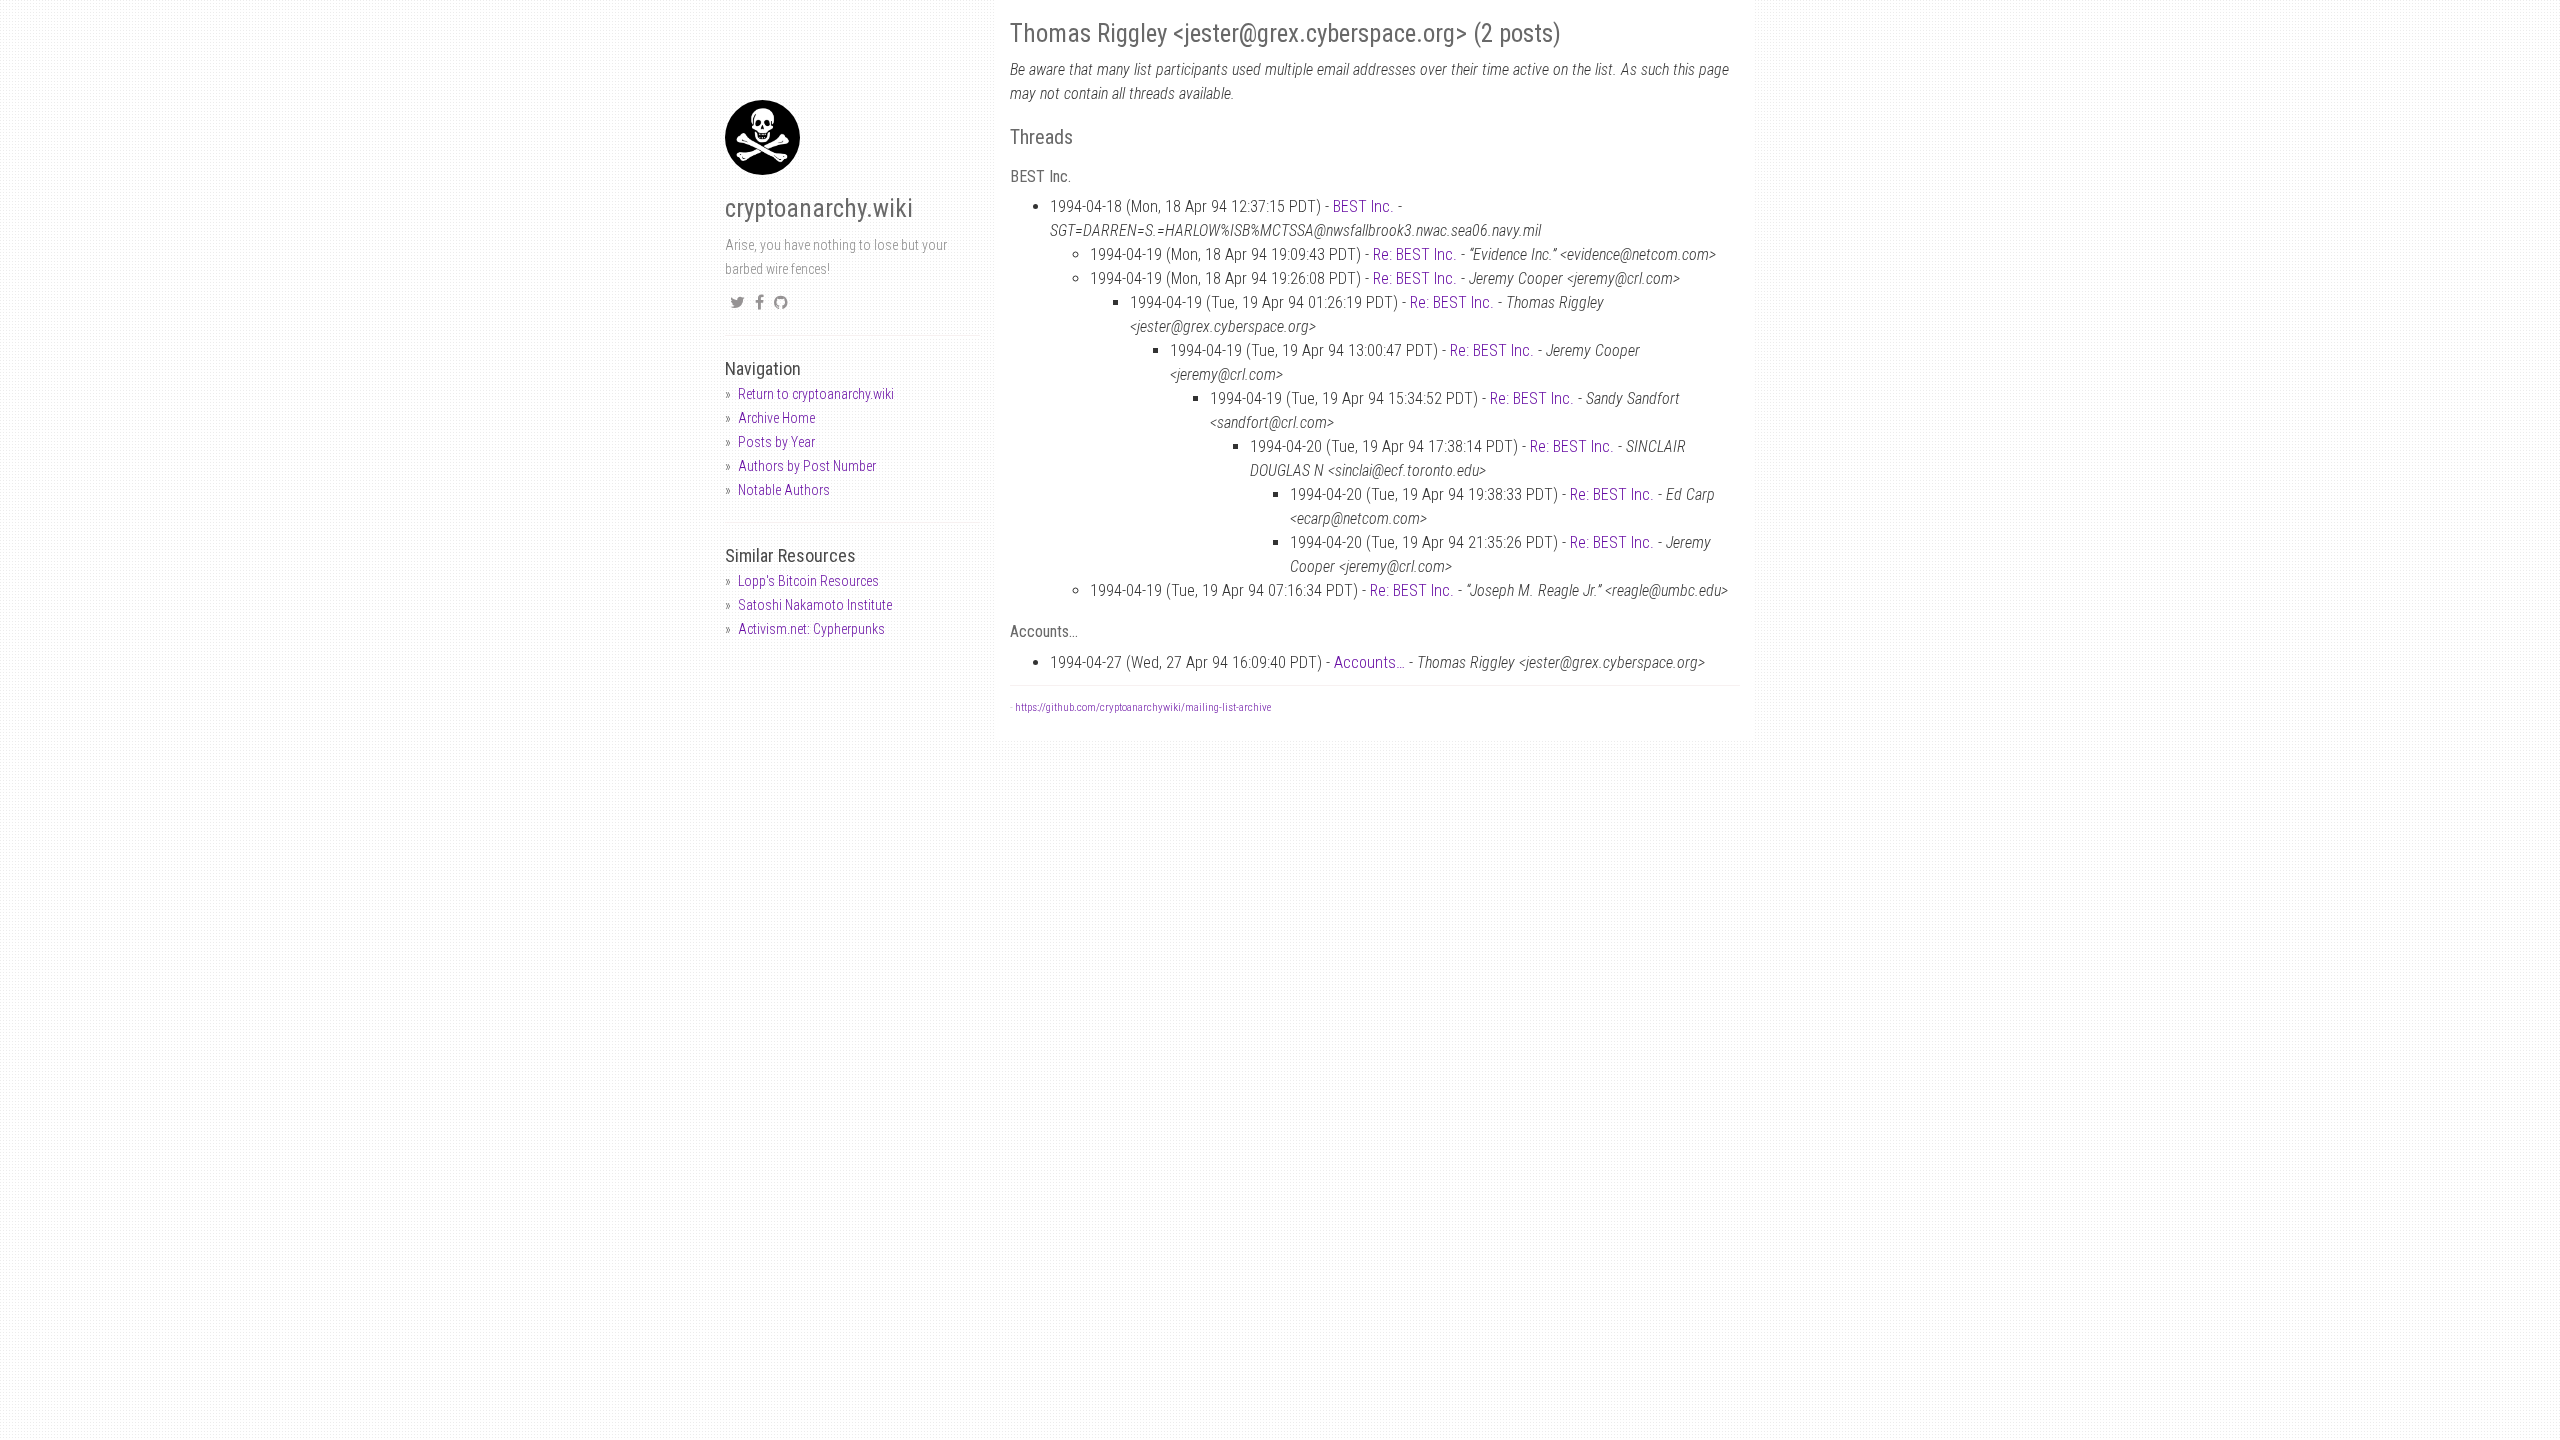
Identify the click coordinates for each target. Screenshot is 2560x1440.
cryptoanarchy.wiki (819, 208)
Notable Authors (784, 490)
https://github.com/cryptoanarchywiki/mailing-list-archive (1143, 707)
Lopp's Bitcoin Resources (808, 581)
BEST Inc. (1363, 206)
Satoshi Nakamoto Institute (815, 605)
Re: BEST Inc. (1415, 254)
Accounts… (1369, 662)
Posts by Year (776, 442)
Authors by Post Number (807, 466)
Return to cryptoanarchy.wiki (816, 394)
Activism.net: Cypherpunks (811, 629)
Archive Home (776, 418)
